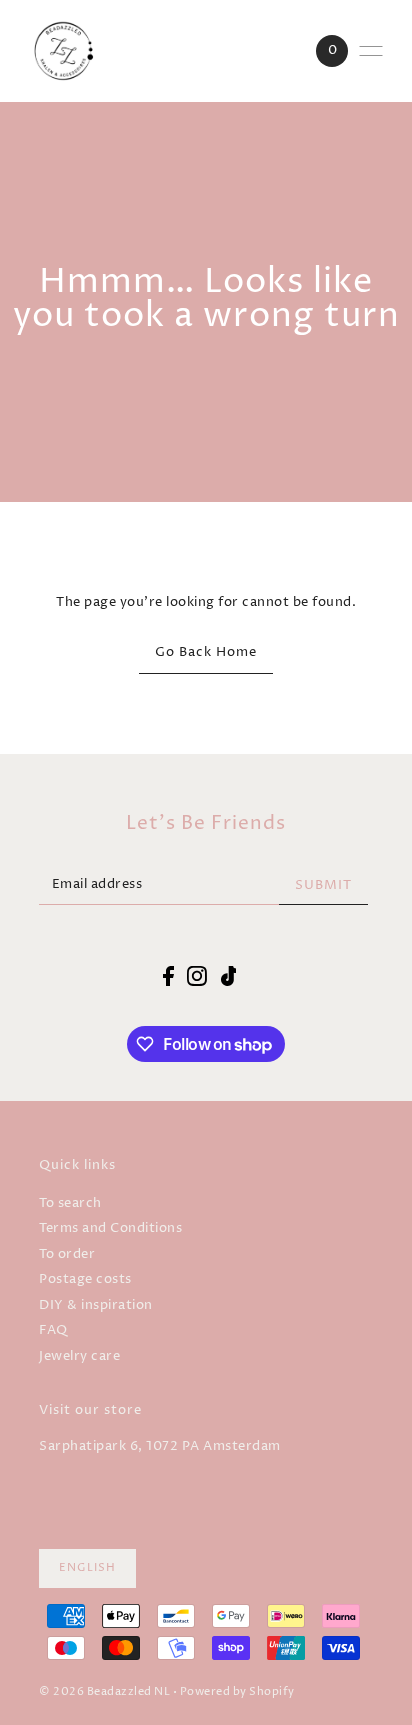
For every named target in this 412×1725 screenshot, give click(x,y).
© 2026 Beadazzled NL (104, 1692)
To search (70, 1203)
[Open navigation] (371, 51)
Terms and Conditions (110, 1228)
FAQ (53, 1330)
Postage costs (85, 1279)
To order (67, 1254)
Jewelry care (79, 1356)
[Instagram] (197, 976)
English (87, 1568)
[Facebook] (168, 976)
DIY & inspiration (96, 1305)
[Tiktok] (229, 976)
